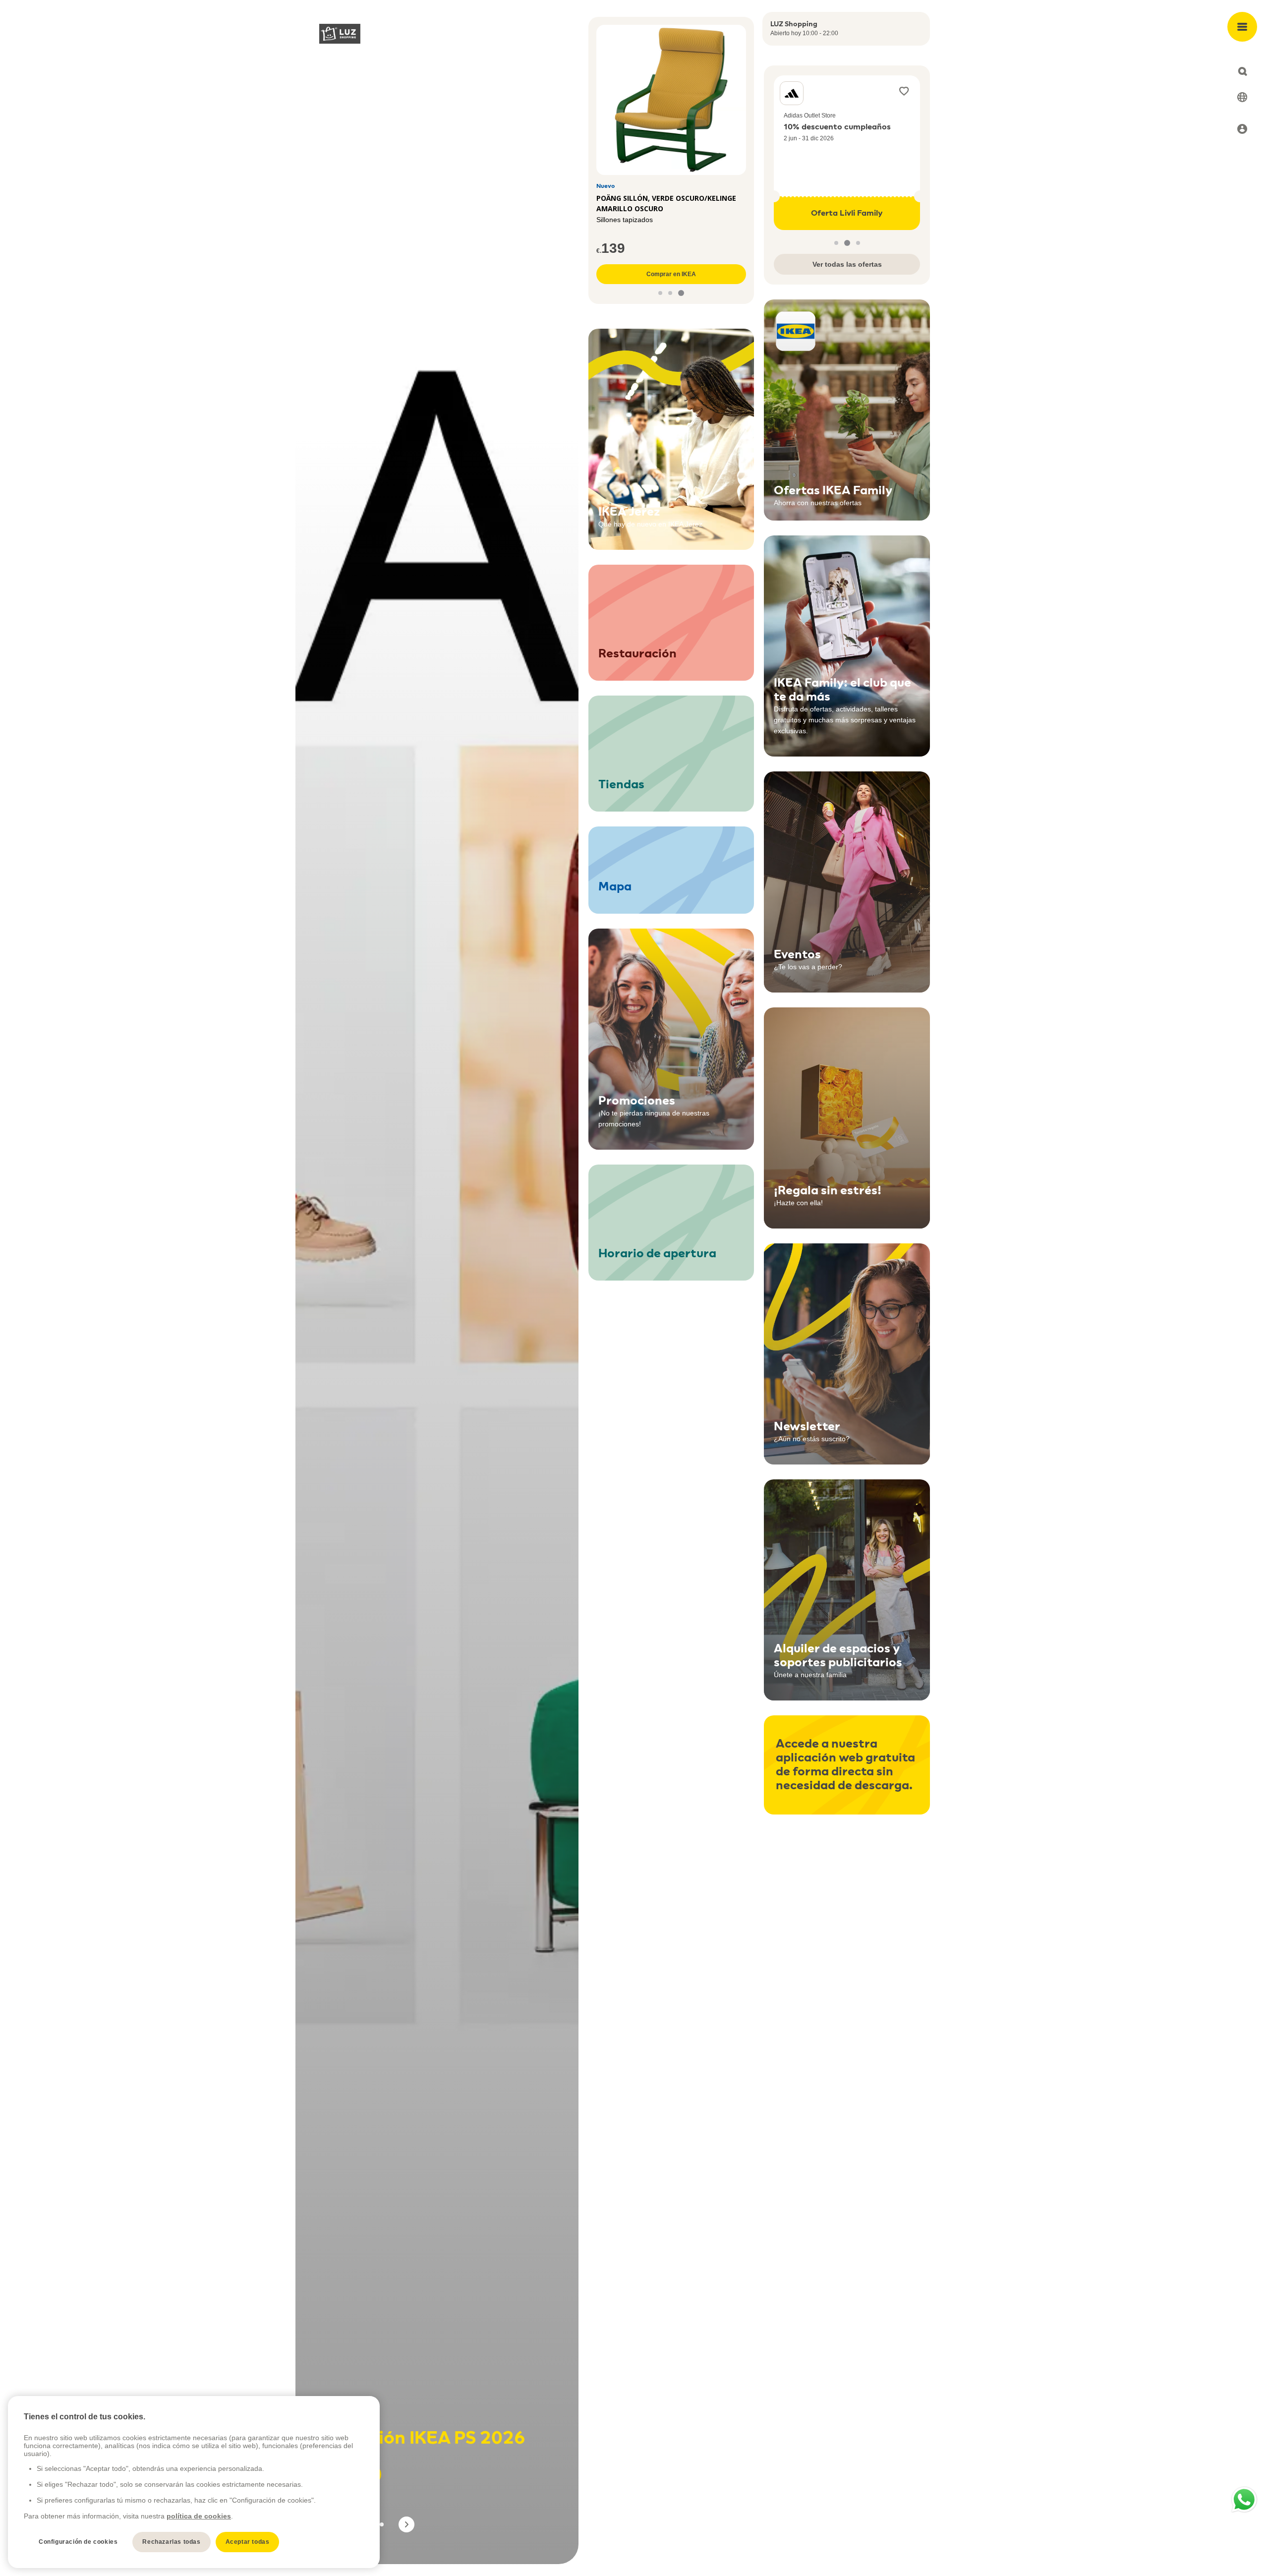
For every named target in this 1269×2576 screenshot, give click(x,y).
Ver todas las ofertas (847, 264)
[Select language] (1242, 97)
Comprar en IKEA (671, 274)
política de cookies (199, 2516)
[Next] (406, 2524)
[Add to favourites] (904, 91)
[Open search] (1242, 71)
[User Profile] (1242, 129)
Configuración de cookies (78, 2542)
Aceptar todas (248, 2542)
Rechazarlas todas (171, 2542)
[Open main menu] (1242, 27)
